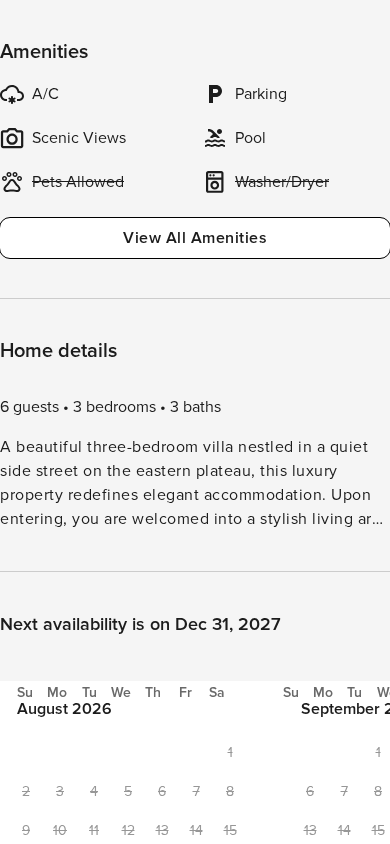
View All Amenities (195, 238)
